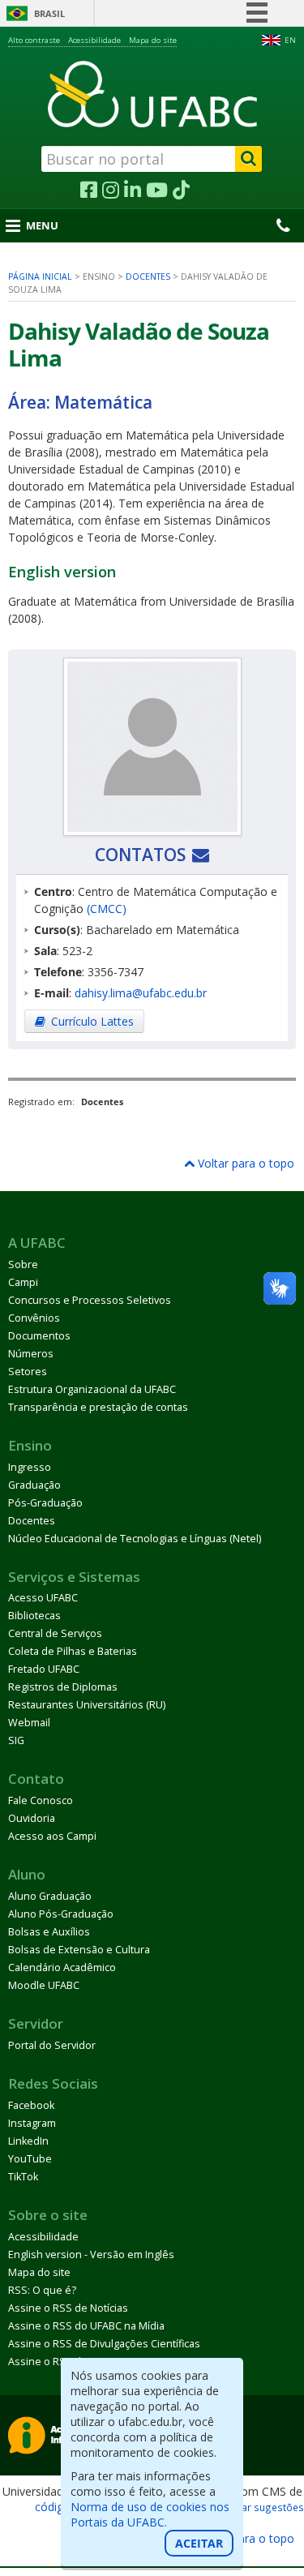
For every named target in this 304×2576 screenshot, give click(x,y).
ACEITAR (199, 2543)
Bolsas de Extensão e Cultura (79, 1950)
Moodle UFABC (44, 1985)
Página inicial (40, 276)
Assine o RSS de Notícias (68, 2308)
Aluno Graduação (50, 1896)
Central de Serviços (55, 1633)
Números (31, 1354)
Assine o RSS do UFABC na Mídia (86, 2326)
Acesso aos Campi (52, 1836)
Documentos (39, 1336)
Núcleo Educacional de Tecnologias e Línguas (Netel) (135, 1539)
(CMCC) (107, 909)
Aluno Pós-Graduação (61, 1914)
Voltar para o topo (244, 1163)
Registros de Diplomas (63, 1687)
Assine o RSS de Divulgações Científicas (104, 2344)
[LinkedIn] (133, 191)
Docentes (148, 276)
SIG (16, 1740)
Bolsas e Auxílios (49, 1932)
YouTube (30, 2159)
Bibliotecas (34, 1616)
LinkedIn (28, 2141)
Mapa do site (153, 40)
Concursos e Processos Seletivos (90, 1300)
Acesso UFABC (43, 1598)
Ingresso (30, 1467)
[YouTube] (157, 191)
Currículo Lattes (92, 1021)
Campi (23, 1282)
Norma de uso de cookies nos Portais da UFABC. (150, 2514)
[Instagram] (111, 191)
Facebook (31, 2105)
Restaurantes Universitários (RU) (87, 1705)
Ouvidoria (32, 1818)
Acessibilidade (94, 40)
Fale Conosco (41, 1800)
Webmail (29, 1723)
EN (290, 40)
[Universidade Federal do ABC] (152, 94)
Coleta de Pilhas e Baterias (73, 1651)
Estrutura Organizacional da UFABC (92, 1389)
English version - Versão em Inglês (91, 2255)
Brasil (49, 13)
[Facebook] (89, 191)
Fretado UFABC (44, 1669)
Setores (28, 1372)
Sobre (23, 1264)
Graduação (34, 1485)
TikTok (23, 2177)
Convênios (34, 1318)
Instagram (32, 2123)
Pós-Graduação (45, 1503)
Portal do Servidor (52, 2045)
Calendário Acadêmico (62, 1967)
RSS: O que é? (42, 2290)
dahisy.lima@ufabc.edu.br (141, 993)
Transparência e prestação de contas (98, 1407)
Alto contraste (34, 40)
